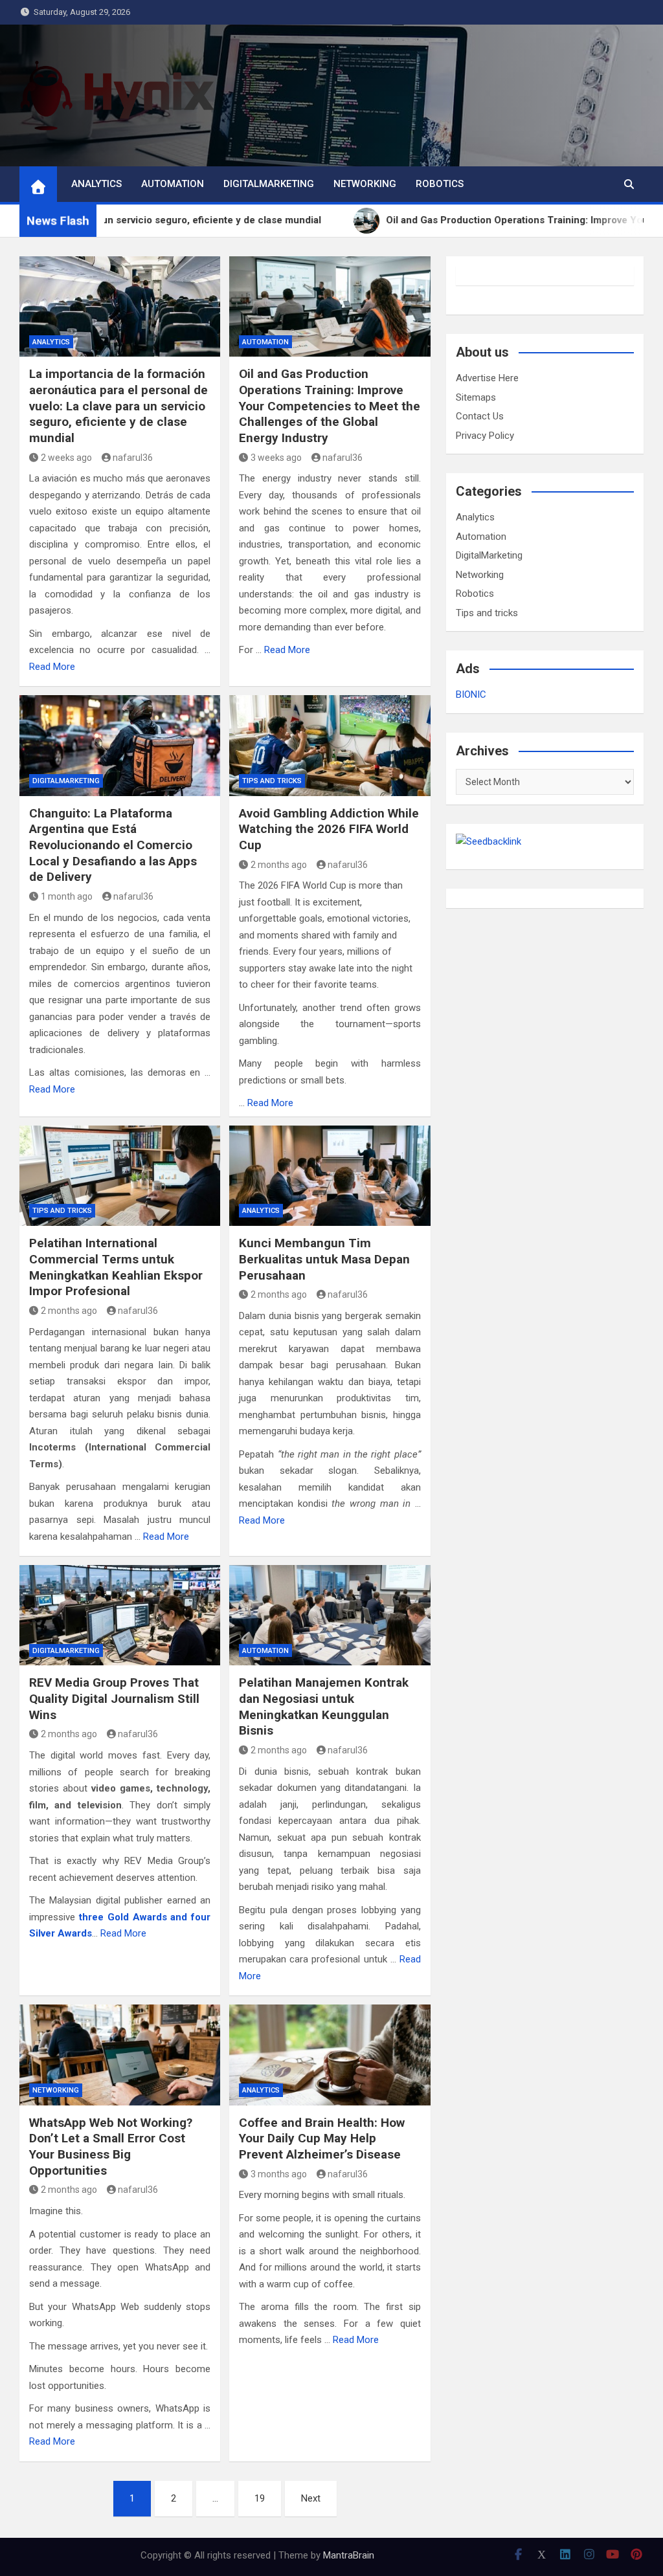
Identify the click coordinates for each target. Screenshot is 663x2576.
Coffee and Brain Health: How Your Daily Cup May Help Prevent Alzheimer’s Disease (322, 2138)
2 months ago (279, 865)
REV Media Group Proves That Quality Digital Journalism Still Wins (114, 1698)
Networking (365, 184)
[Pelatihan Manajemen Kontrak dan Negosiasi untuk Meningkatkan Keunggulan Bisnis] (330, 1615)
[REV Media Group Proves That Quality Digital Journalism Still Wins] (120, 1615)
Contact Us (480, 416)
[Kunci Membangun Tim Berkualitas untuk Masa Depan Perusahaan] (330, 1176)
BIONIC (471, 694)
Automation (173, 184)
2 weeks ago (66, 458)
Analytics (96, 184)
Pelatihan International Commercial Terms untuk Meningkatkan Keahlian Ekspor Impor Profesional (116, 1267)
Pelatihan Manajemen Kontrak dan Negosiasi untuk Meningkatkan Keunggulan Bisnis (324, 1706)
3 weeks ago (276, 458)
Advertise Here (487, 378)
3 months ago (279, 2174)
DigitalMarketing (269, 184)
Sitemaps (476, 397)
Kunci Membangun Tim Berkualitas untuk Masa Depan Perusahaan (324, 1259)
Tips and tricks (272, 781)
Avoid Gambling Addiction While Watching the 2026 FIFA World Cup (329, 829)
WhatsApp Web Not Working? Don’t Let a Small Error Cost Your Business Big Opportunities (111, 2147)
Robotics (440, 184)
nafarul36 (133, 458)
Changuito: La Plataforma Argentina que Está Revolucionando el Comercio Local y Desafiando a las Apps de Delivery (113, 845)
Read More (52, 667)
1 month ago (67, 896)
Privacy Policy (485, 436)
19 (260, 2498)
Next (311, 2498)
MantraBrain (349, 2555)
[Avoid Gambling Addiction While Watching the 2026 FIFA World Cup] (330, 745)
